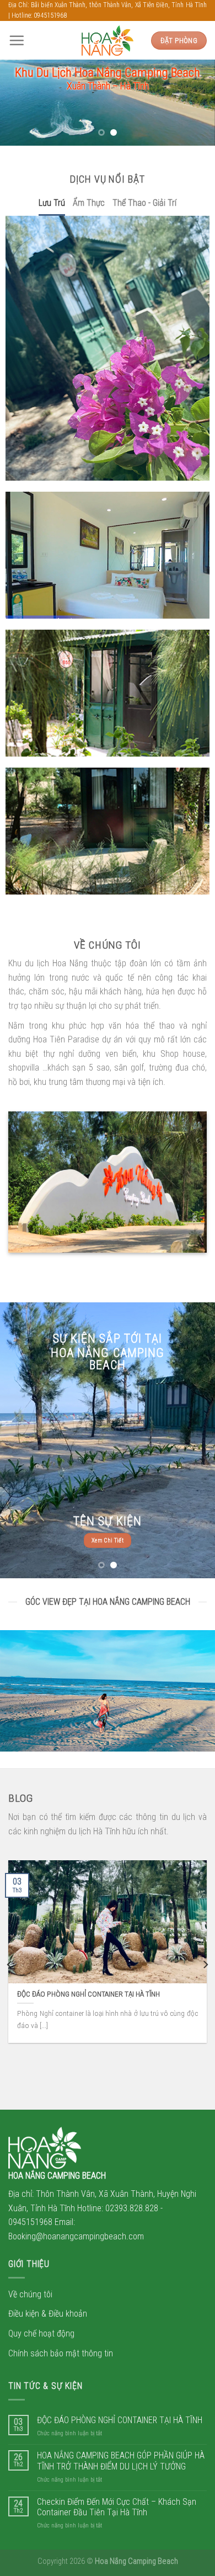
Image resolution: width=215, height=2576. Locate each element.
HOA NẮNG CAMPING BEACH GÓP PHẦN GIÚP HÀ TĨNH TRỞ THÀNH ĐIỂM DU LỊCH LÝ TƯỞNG (121, 2461)
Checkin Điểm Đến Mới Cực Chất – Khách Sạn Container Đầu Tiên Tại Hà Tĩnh (117, 2507)
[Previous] (10, 1965)
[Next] (205, 1965)
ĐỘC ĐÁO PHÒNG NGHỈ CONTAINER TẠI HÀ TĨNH (120, 2420)
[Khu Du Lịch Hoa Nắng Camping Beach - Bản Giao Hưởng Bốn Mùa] (108, 41)
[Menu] (17, 40)
